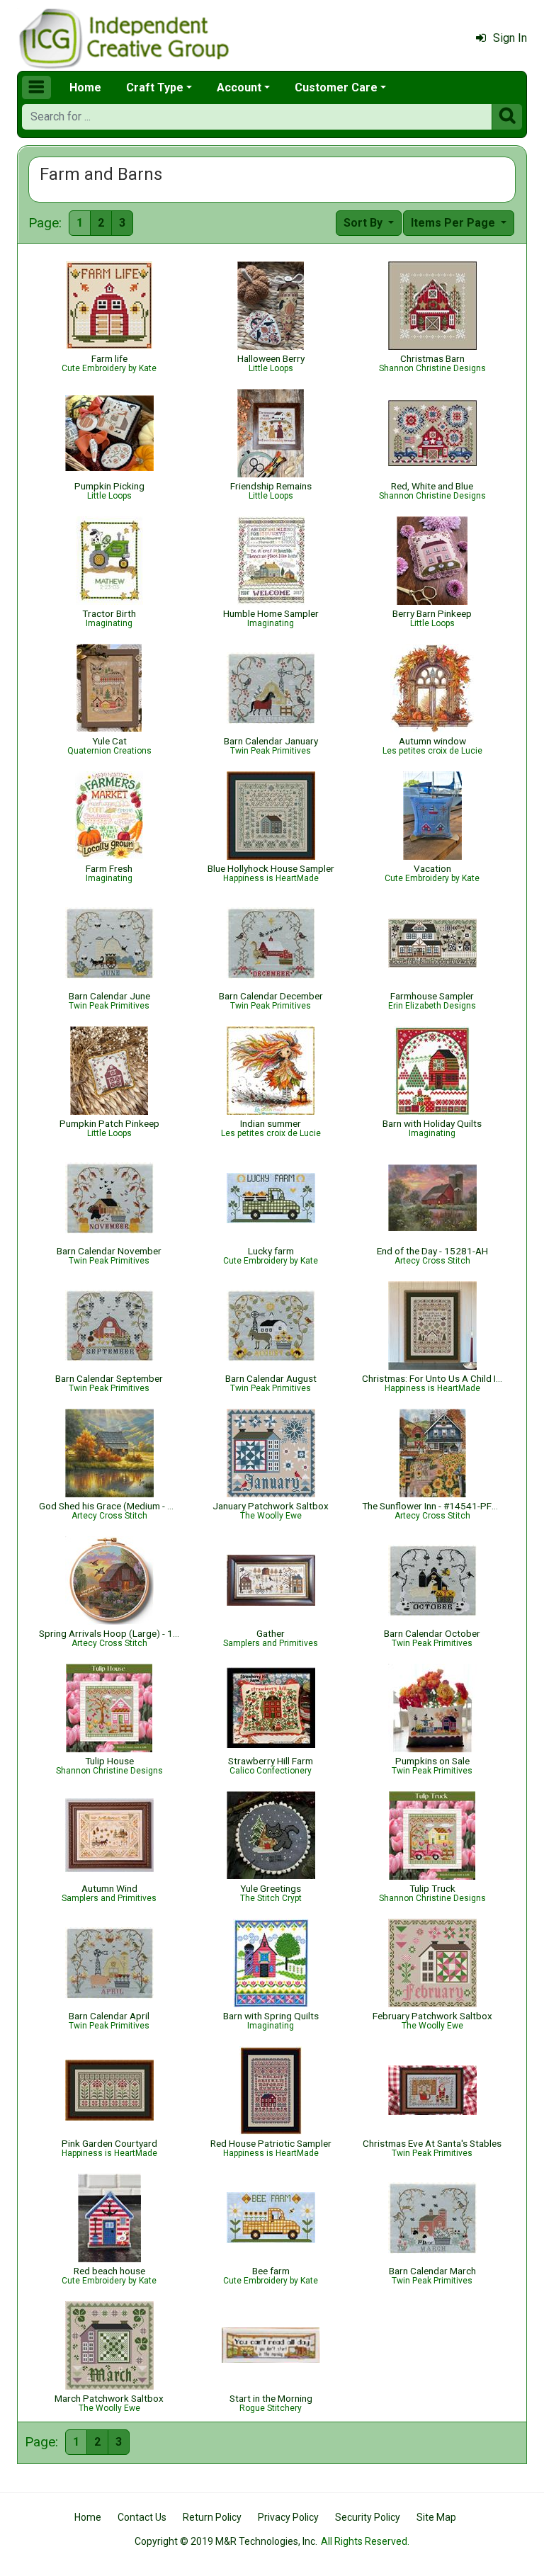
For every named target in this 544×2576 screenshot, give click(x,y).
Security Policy (368, 2517)
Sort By (364, 223)
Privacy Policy (288, 2517)
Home (85, 87)
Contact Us (142, 2517)
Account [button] (239, 87)
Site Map (436, 2517)
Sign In (510, 38)
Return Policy (212, 2517)
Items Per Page (454, 223)
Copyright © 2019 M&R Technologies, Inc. (226, 2541)
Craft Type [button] (155, 87)
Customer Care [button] (336, 87)
